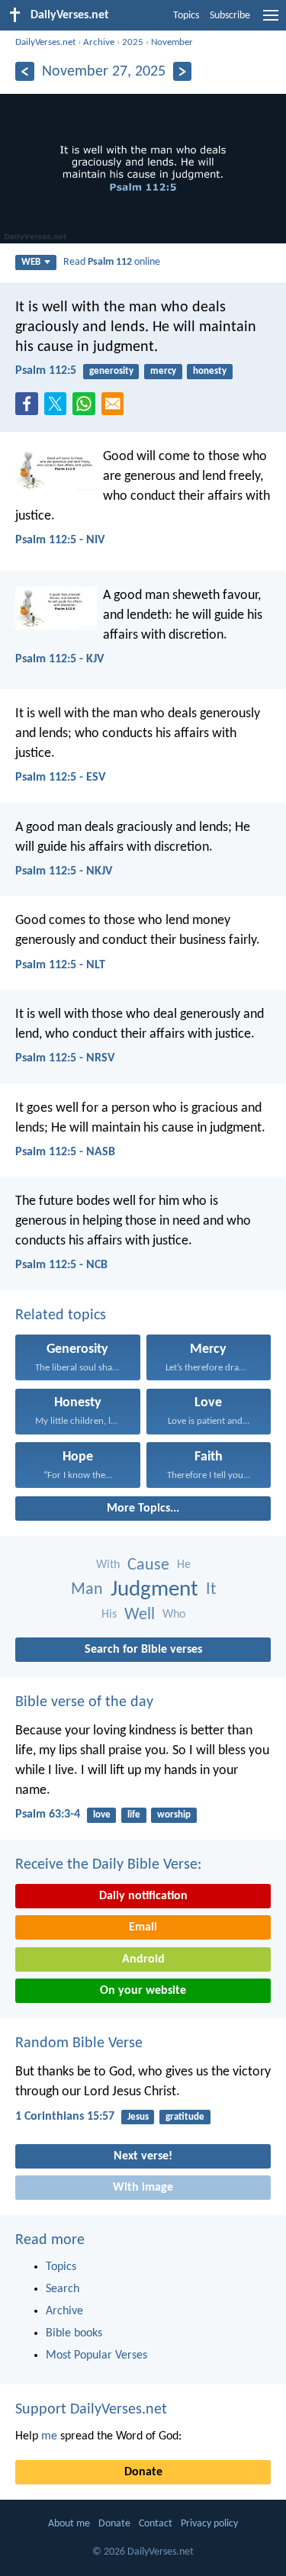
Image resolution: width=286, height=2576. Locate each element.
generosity (111, 371)
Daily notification (143, 1896)
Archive (99, 42)
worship (174, 1815)
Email (143, 1927)
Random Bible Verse (79, 2043)
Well (140, 1615)
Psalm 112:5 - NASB (65, 1152)
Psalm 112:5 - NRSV (65, 1058)
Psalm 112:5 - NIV (60, 540)
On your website (143, 1991)
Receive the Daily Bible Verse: (108, 1865)
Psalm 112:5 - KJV (59, 659)
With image (143, 2188)
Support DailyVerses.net (91, 2410)
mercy (163, 371)
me (49, 2436)
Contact (156, 2524)
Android (143, 1959)
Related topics (61, 1315)
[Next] (183, 71)
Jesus (138, 2117)
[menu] (271, 21)
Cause (148, 1565)
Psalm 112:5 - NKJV (64, 871)
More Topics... (143, 1509)
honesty (210, 371)
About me (69, 2524)
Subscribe (230, 16)
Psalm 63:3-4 (48, 1814)
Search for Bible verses (143, 1650)
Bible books (74, 2333)
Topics (186, 16)
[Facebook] (30, 408)
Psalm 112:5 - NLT (60, 965)
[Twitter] (59, 408)
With (108, 1565)
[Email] (116, 408)
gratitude (185, 2117)
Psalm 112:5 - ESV (60, 778)
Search (63, 2289)
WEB (31, 262)
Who (174, 1615)
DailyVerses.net (45, 42)
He (184, 1565)
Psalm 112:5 (46, 371)
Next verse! (143, 2156)
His (109, 1615)
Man (87, 1590)
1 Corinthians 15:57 (65, 2117)
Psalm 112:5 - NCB (61, 1265)
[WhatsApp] (87, 404)
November (172, 42)
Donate (143, 2472)
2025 (133, 42)
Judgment (154, 1590)
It (211, 1590)
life (134, 1815)
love (102, 1815)
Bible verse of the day (84, 1702)
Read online (112, 262)
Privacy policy (209, 2524)
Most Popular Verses (96, 2355)
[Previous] (25, 71)
